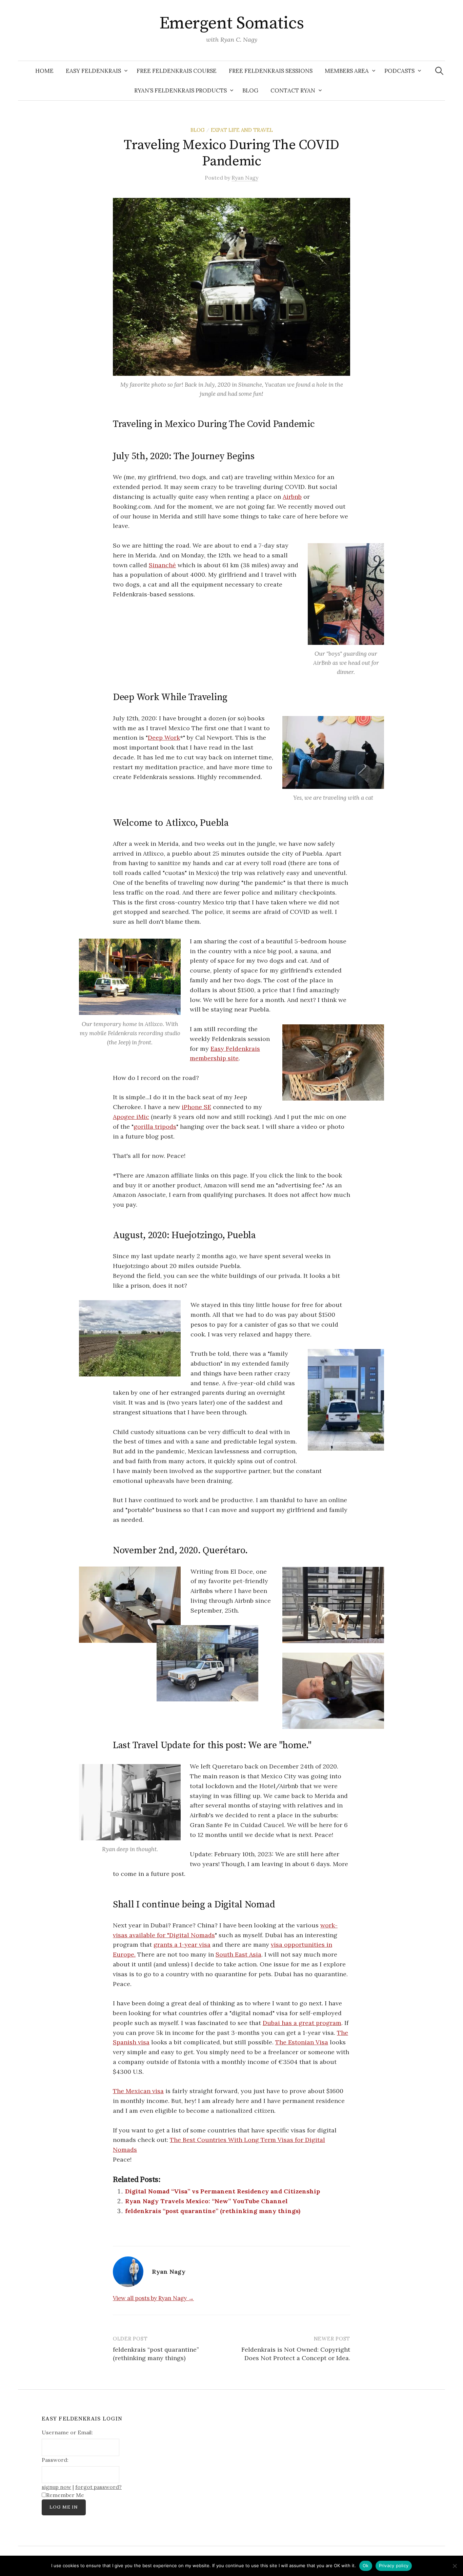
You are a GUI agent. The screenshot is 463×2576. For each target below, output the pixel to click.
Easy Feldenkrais (93, 71)
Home (44, 71)
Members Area (347, 71)
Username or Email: (67, 2432)
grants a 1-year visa (182, 1945)
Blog (250, 90)
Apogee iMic (131, 1117)
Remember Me (65, 2495)
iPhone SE (196, 1107)
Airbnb (292, 497)
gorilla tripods (155, 1127)
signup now (56, 2487)
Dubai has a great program (302, 2023)
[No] (455, 2566)
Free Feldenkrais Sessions (271, 71)
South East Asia (238, 1954)
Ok (366, 2565)
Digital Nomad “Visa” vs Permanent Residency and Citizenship (223, 2191)
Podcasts (399, 71)
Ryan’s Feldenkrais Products (180, 90)
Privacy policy (394, 2565)
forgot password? (98, 2487)
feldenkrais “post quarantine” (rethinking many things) (213, 2211)
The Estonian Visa (302, 2042)
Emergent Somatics (232, 24)
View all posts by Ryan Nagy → (153, 2298)
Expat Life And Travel (242, 130)
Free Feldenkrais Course (177, 71)
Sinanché (162, 565)
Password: (55, 2460)
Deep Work (164, 738)
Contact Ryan (293, 90)
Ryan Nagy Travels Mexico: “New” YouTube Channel (206, 2201)
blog (198, 130)
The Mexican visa (138, 2091)
